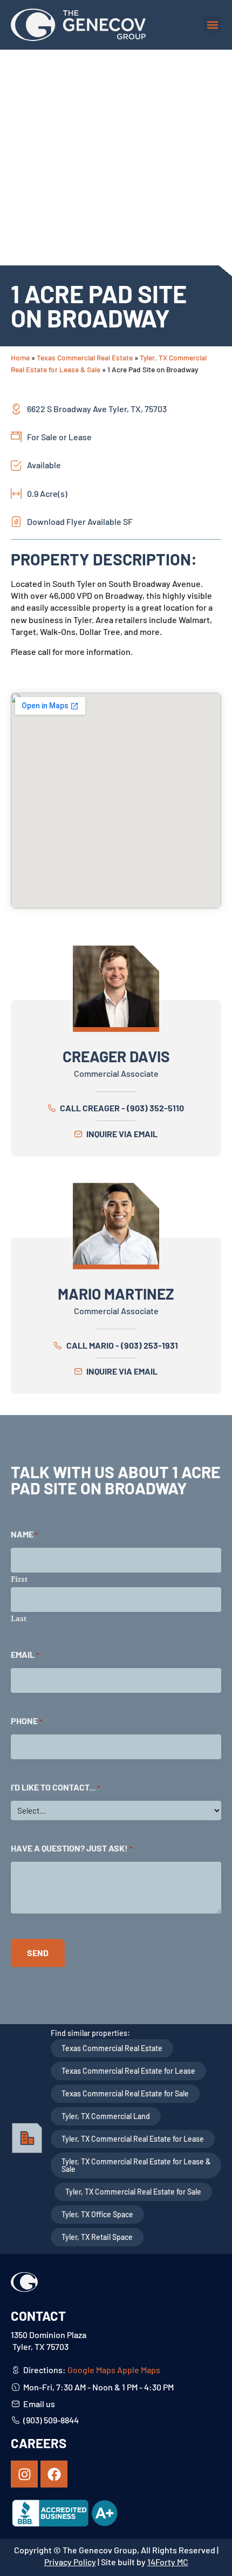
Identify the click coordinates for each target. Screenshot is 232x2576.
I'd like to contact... (55, 1787)
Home (20, 357)
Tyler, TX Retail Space (97, 2237)
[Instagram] (24, 2474)
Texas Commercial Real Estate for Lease (128, 2071)
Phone (26, 1721)
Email (25, 1654)
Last (19, 1618)
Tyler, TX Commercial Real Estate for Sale (133, 2192)
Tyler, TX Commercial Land (106, 2116)
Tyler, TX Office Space (97, 2214)
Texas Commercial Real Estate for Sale (125, 2093)
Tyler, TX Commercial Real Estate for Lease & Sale (136, 2165)
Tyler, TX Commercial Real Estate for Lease (133, 2139)
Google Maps (91, 2370)
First (19, 1579)
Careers (39, 2443)
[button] (212, 25)
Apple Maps (139, 2370)
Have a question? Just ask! (71, 1848)
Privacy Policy (70, 2562)
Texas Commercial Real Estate (85, 357)
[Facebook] (54, 2474)
